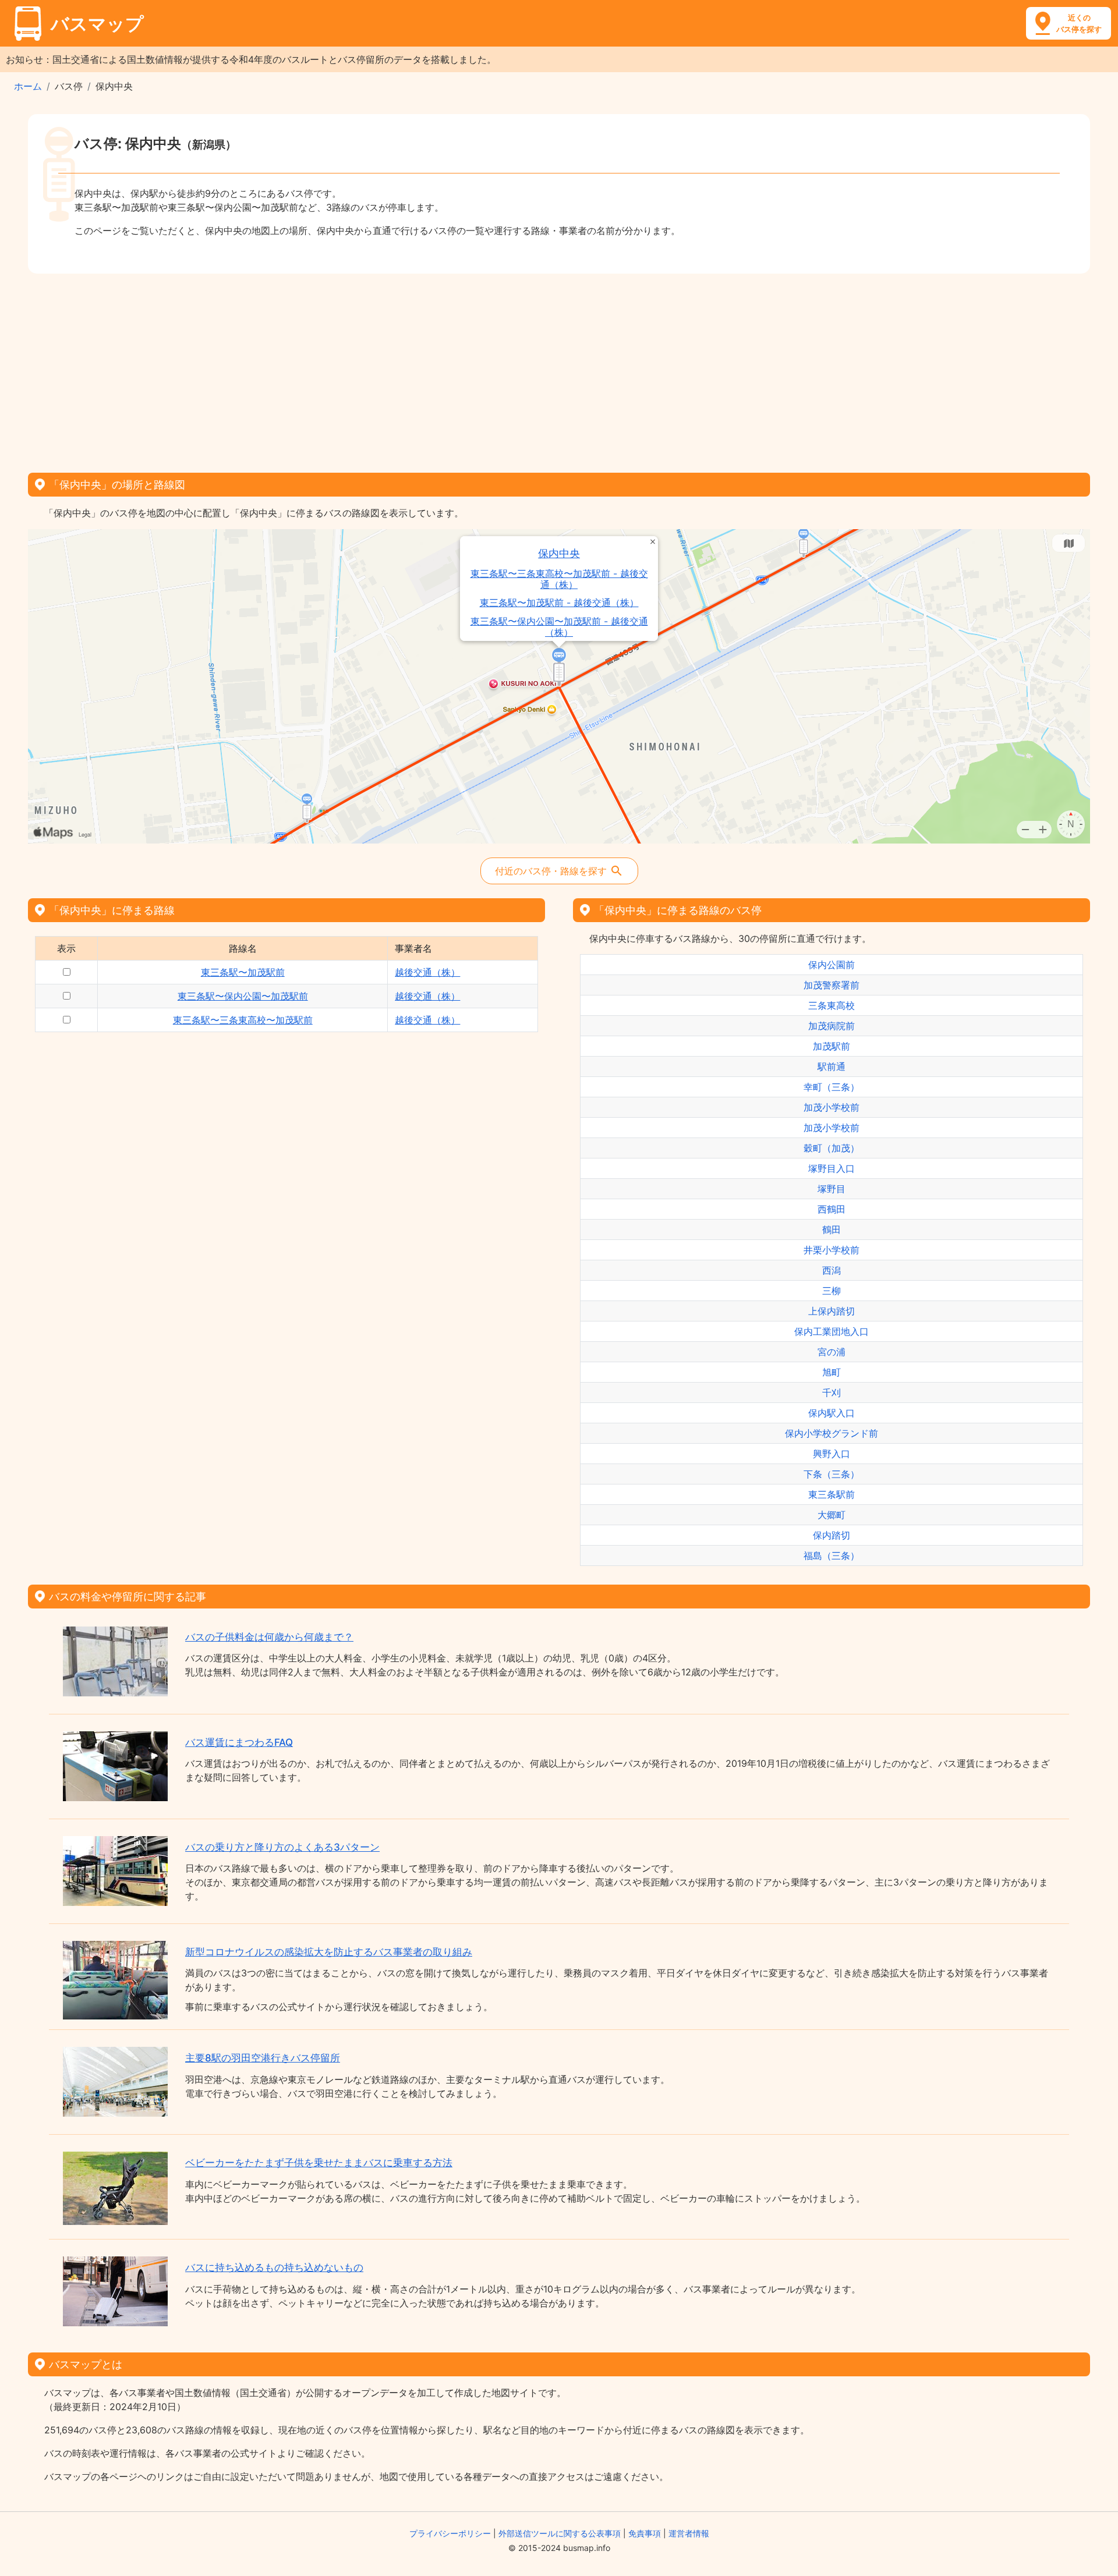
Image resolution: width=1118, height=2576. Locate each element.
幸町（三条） (832, 1087)
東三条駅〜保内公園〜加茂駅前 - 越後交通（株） (559, 627)
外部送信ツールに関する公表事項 (560, 2533)
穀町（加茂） (832, 1148)
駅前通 (832, 1066)
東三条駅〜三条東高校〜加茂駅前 (243, 1020)
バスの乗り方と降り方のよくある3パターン (282, 1847)
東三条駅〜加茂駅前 (243, 972)
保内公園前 (832, 965)
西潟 (832, 1270)
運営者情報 (689, 2533)
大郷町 (832, 1515)
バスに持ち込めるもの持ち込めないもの (274, 2267)
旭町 (832, 1372)
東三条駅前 (832, 1494)
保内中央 (559, 553)
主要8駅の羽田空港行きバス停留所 (263, 2058)
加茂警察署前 (832, 985)
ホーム (28, 86)
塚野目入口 (832, 1168)
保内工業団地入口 (832, 1331)
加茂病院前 (832, 1026)
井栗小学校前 (832, 1250)
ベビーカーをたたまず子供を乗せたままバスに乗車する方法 (319, 2163)
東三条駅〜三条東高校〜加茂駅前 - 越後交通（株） (559, 579)
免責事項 (645, 2533)
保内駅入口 (832, 1413)
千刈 (832, 1392)
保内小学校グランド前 (832, 1433)
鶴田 (832, 1229)
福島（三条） (832, 1555)
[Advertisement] (559, 369)
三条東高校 (832, 1005)
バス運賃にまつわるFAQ (239, 1742)
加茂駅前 (832, 1046)
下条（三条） (832, 1474)
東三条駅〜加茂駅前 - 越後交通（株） (559, 603)
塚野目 (832, 1189)
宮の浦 (832, 1352)
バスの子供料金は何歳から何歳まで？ (269, 1637)
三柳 (832, 1291)
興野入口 (832, 1454)
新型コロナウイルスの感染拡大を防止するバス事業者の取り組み (329, 1952)
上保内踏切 (832, 1311)
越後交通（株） (427, 972)
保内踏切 (832, 1535)
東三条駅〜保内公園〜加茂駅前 (243, 996)
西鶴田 (832, 1209)
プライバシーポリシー (450, 2533)
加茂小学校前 (832, 1107)
